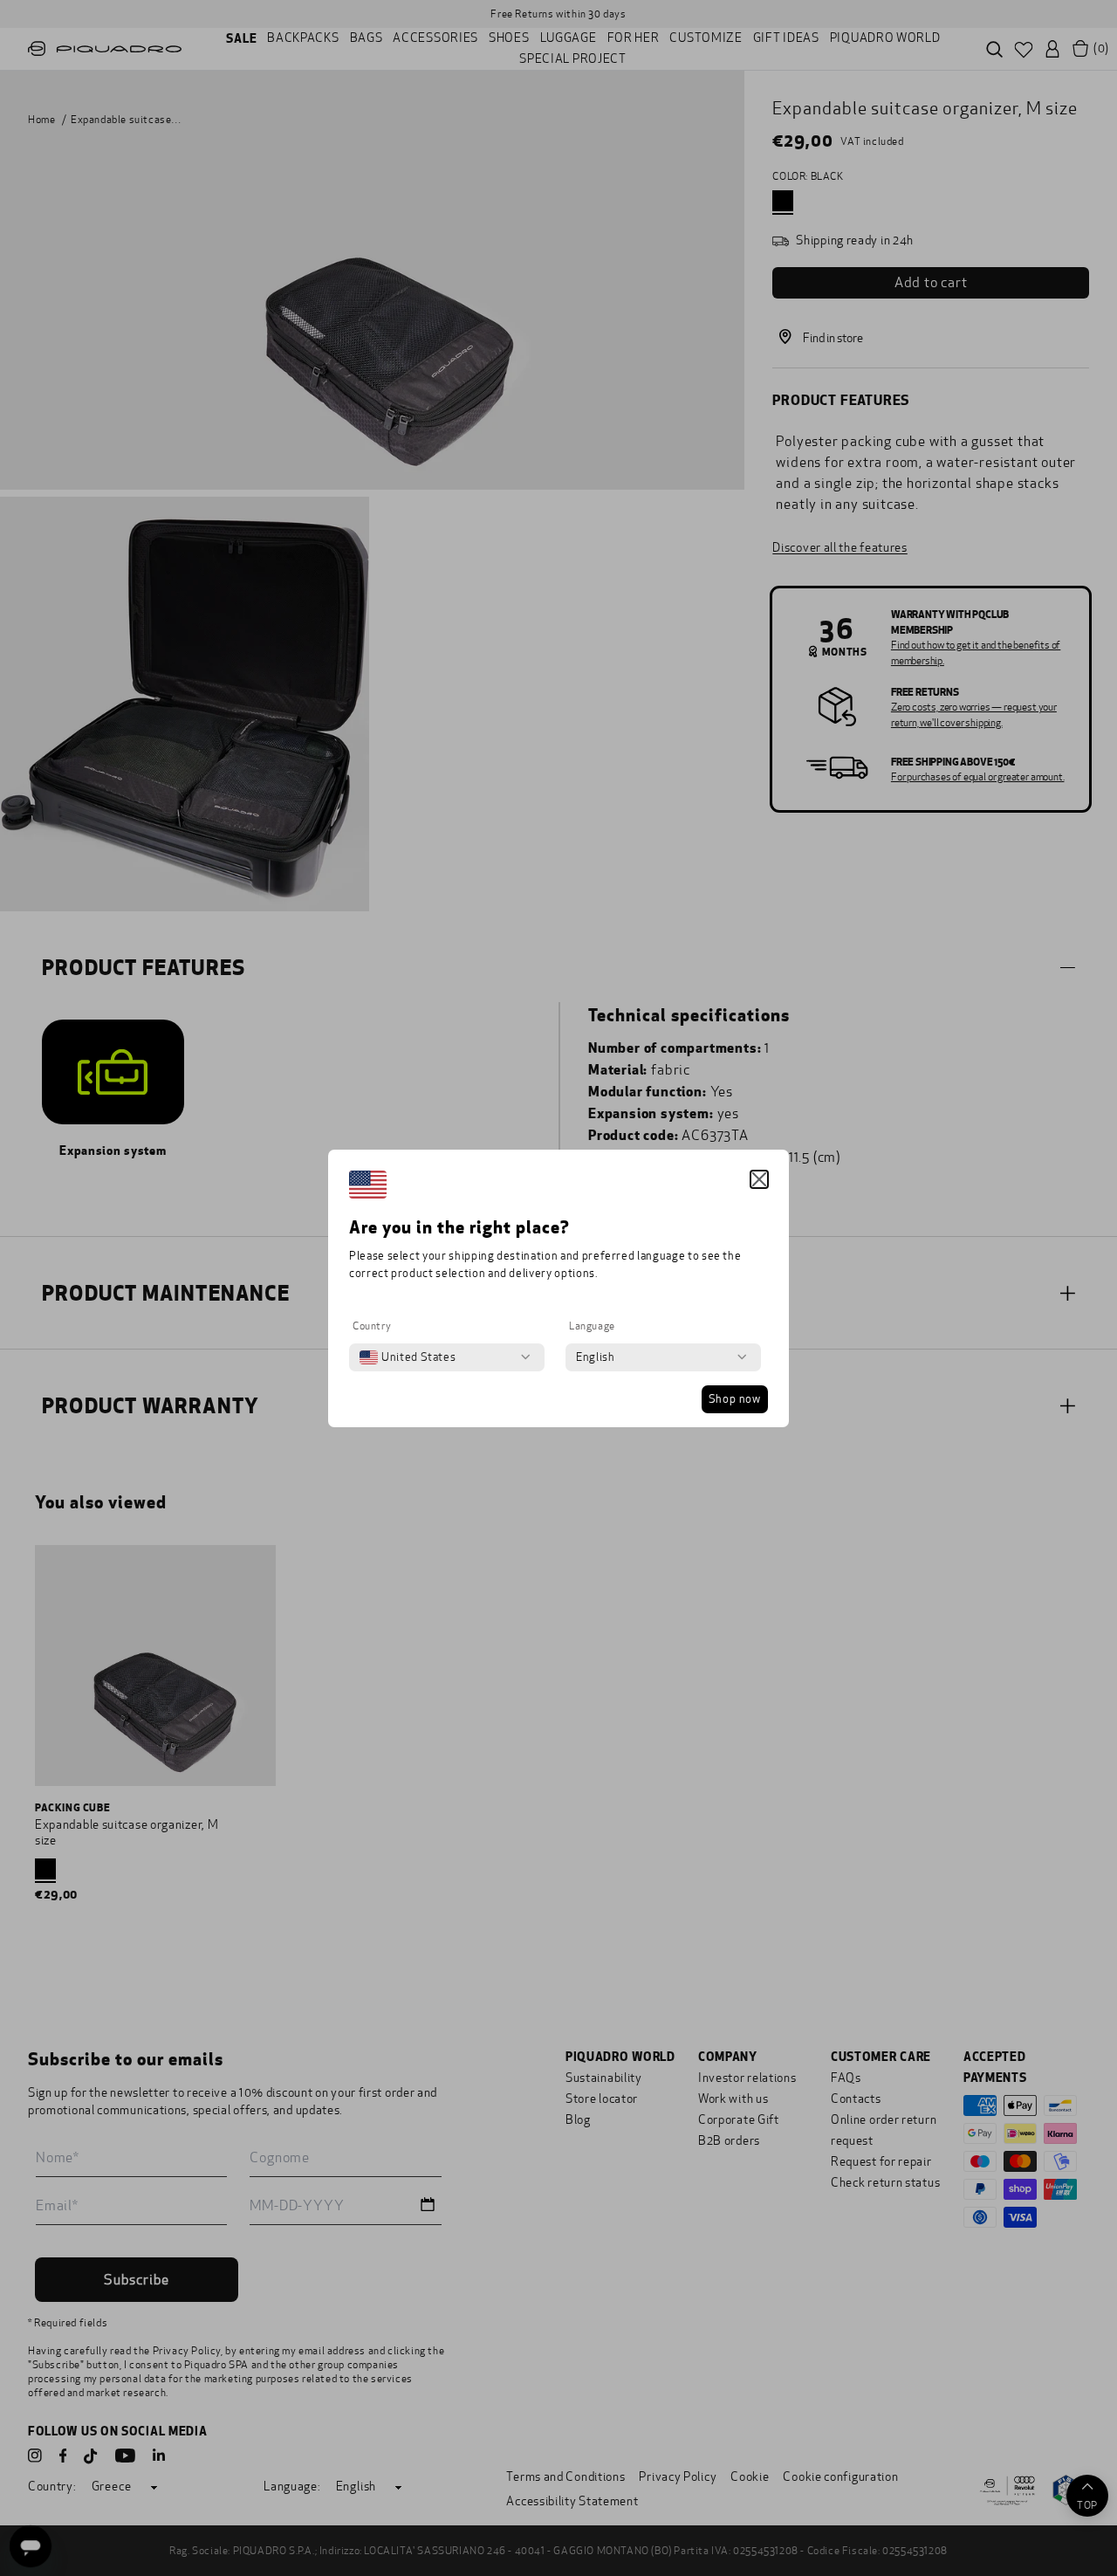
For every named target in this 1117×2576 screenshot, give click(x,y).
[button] (759, 1179)
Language (592, 1326)
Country (372, 1326)
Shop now (735, 1399)
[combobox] (408, 1357)
